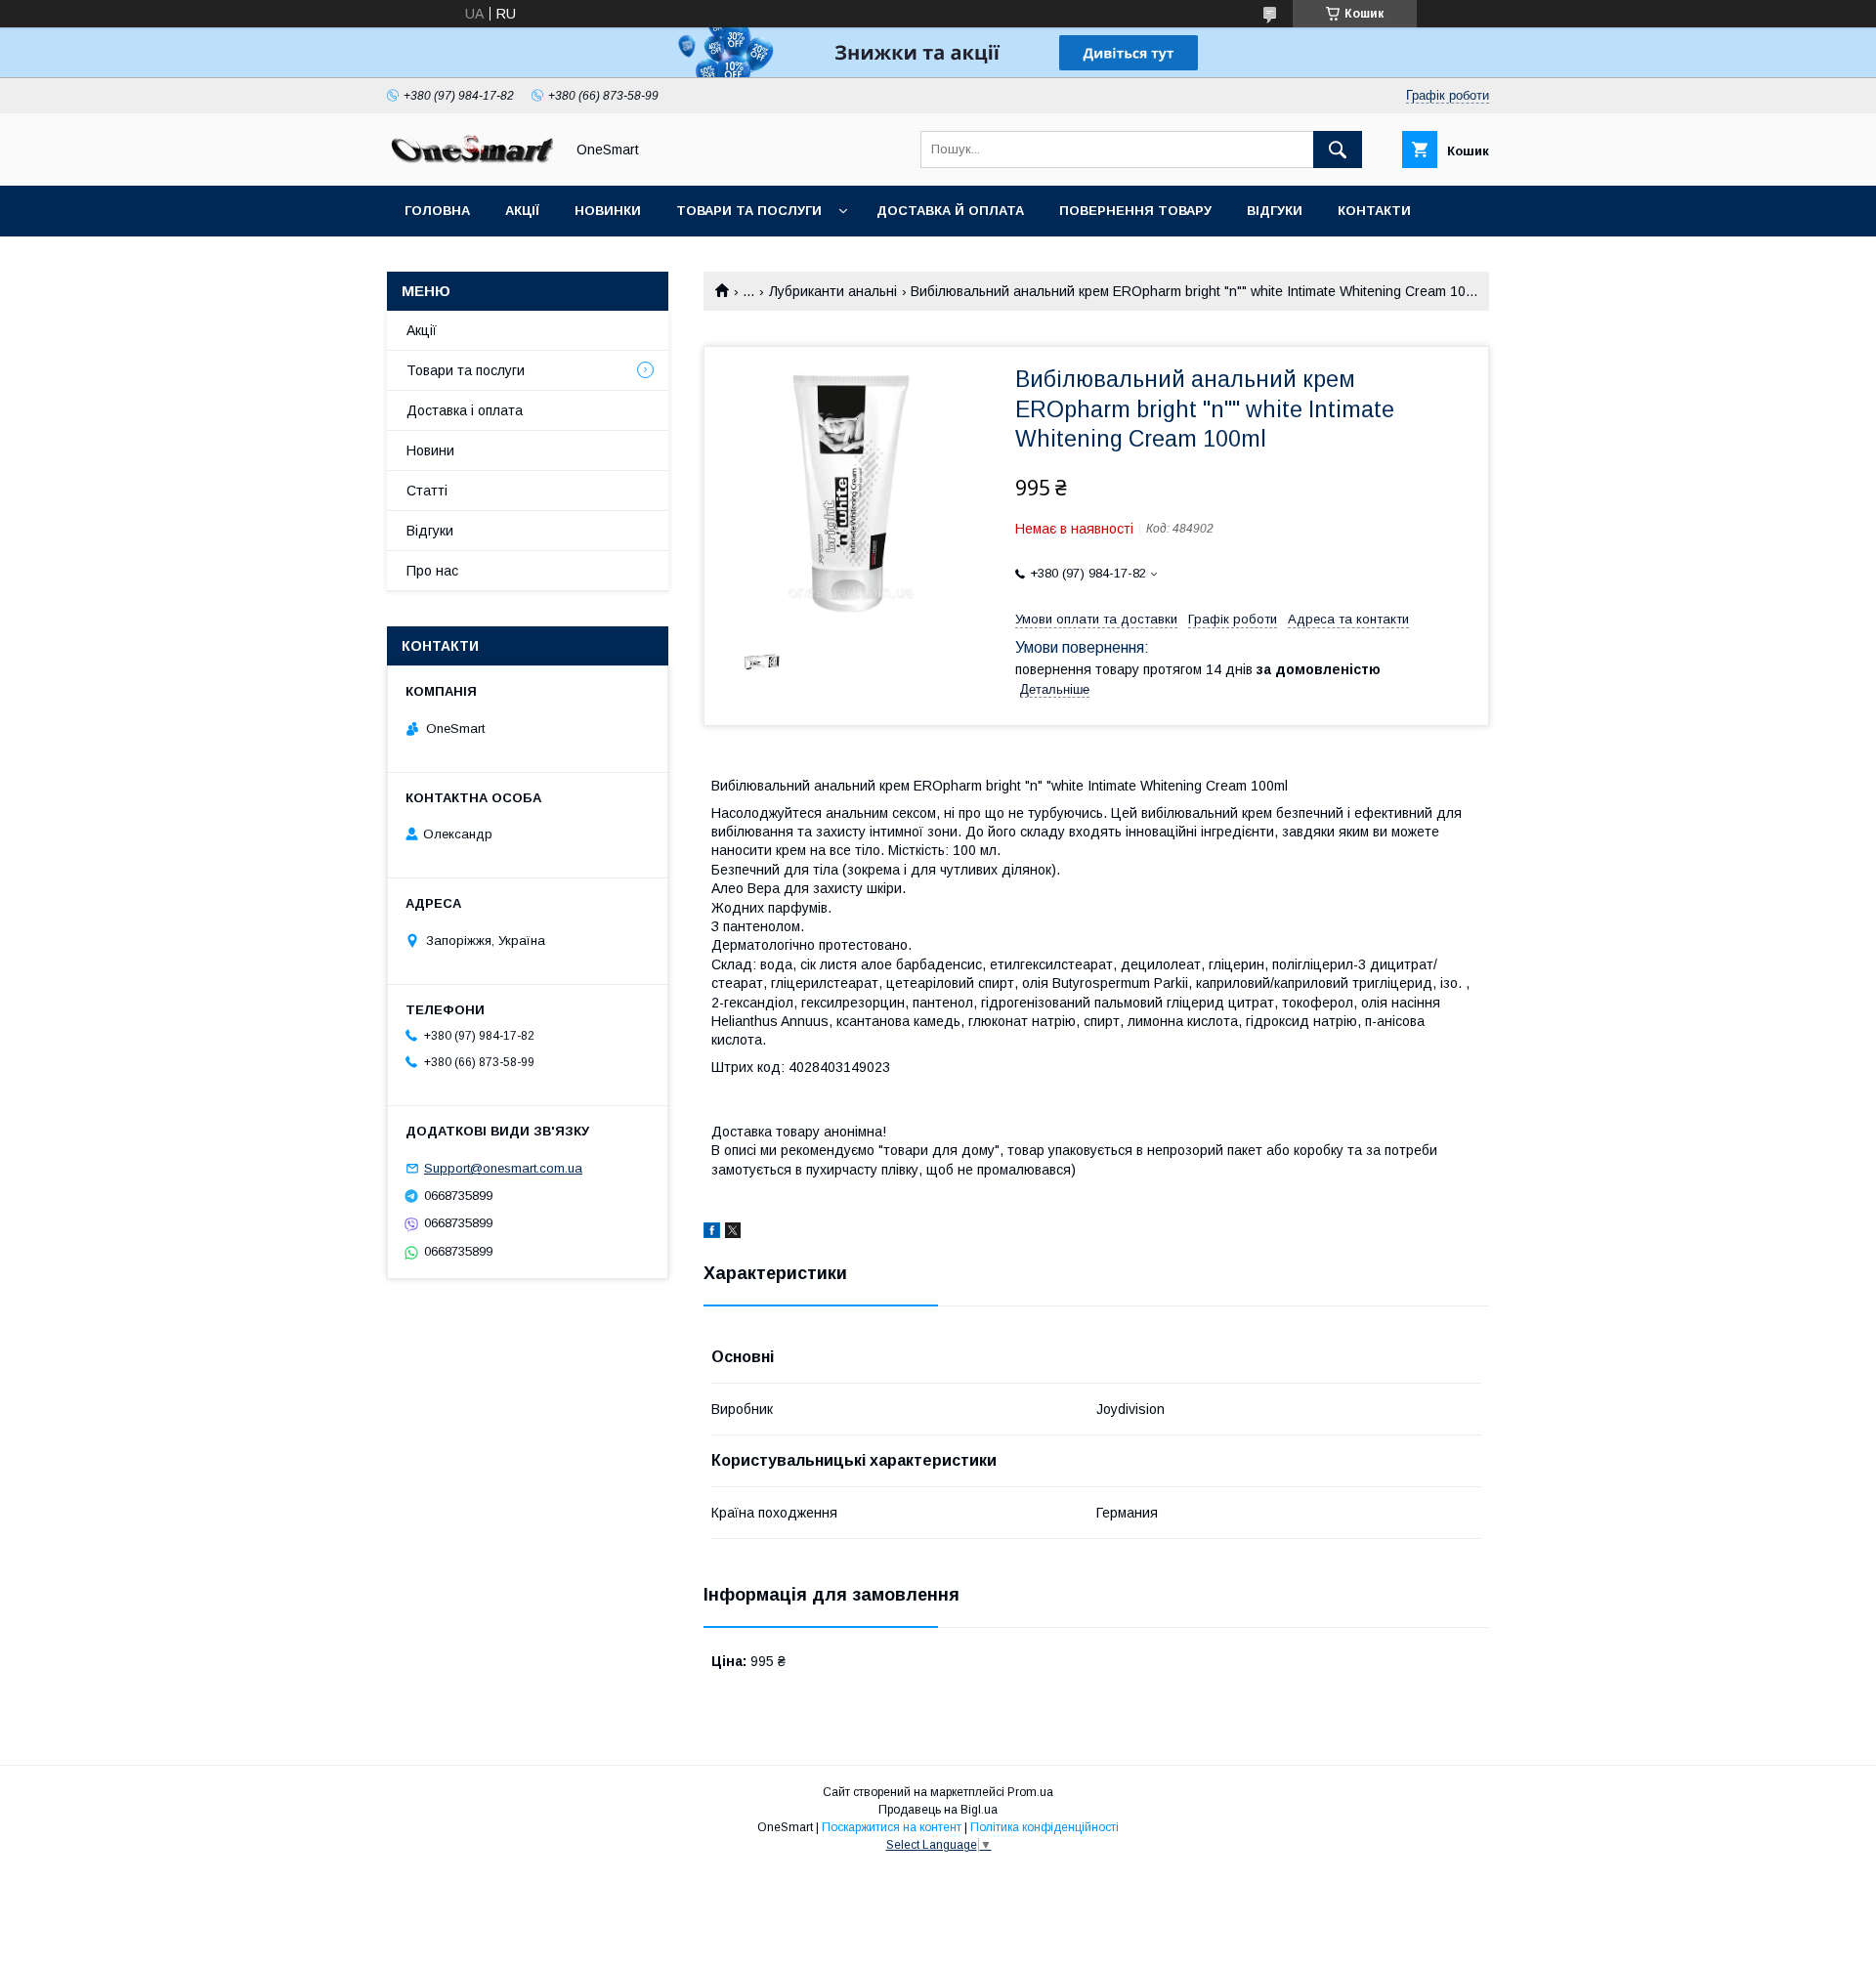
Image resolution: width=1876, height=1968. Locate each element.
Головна (437, 211)
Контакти (1374, 211)
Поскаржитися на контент (892, 1827)
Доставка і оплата (465, 410)
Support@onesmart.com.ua (503, 1168)
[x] (733, 1233)
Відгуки (1275, 211)
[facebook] (712, 1233)
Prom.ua (1030, 1792)
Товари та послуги (749, 211)
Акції (522, 211)
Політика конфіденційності (1045, 1827)
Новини (430, 450)
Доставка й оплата (950, 211)
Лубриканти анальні (833, 291)
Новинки (608, 211)
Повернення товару (1135, 211)
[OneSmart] (470, 160)
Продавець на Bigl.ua (938, 1810)
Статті (429, 261)
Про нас (432, 571)
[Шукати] (1338, 150)
